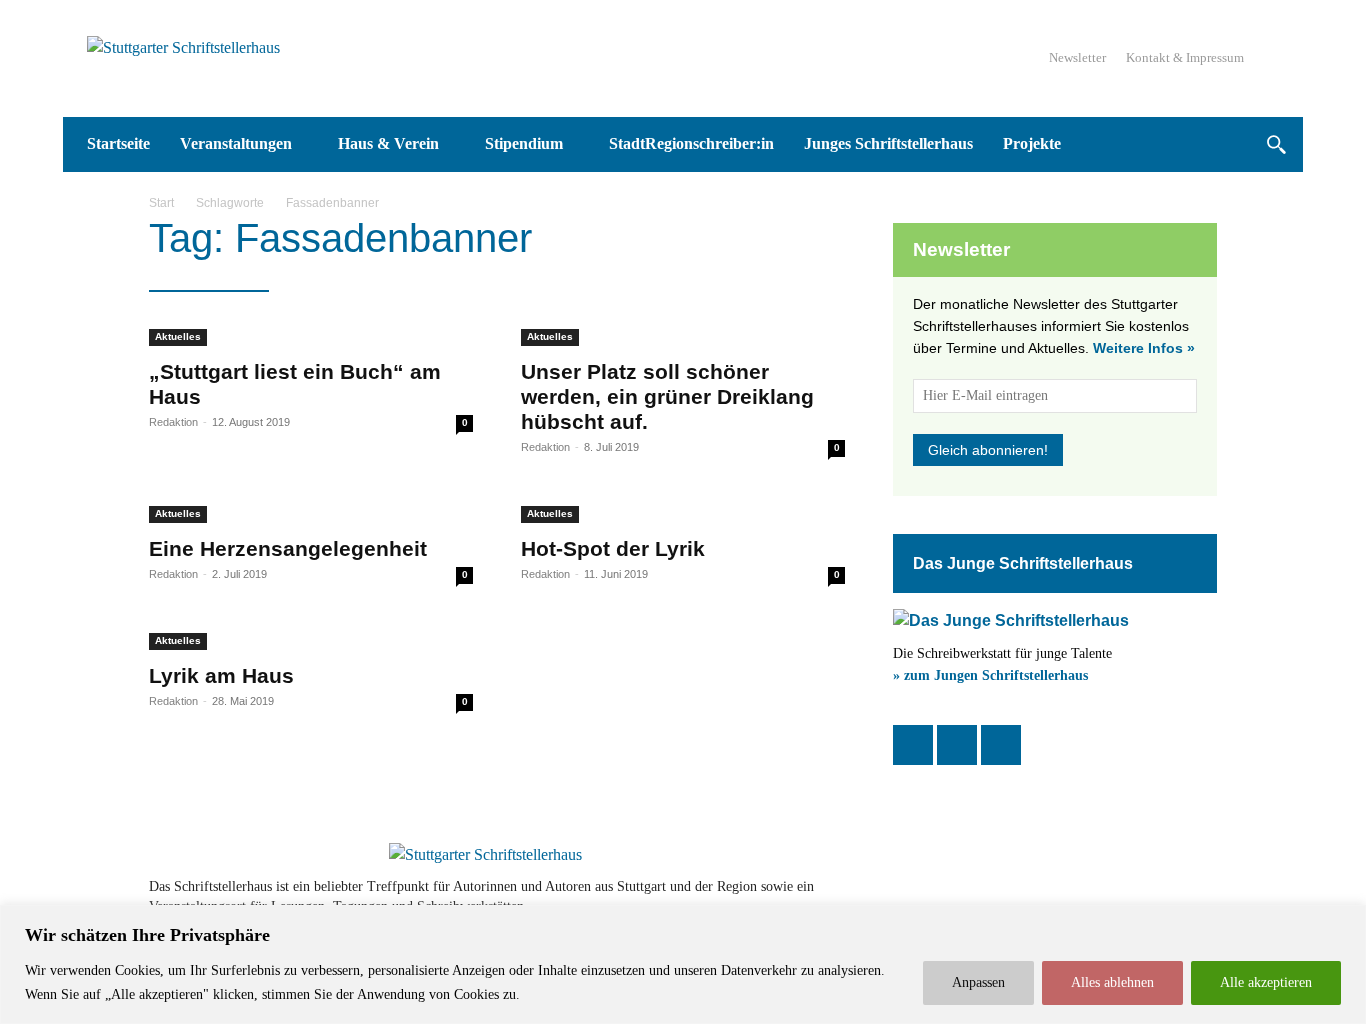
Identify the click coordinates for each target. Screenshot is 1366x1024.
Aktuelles (178, 336)
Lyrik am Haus (221, 675)
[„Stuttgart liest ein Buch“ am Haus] (311, 334)
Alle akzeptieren (1266, 982)
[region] (683, 964)
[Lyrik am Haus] (311, 638)
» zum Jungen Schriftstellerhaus (990, 675)
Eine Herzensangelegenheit (288, 548)
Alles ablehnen (1112, 982)
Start (161, 203)
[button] (1275, 144)
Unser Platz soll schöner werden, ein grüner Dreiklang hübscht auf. (667, 396)
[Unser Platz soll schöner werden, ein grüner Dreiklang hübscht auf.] (683, 334)
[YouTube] (1001, 745)
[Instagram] (957, 745)
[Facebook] (913, 745)
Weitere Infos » (1144, 348)
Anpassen (978, 982)
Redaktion (173, 422)
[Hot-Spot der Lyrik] (683, 511)
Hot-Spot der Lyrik (613, 548)
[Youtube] (1145, 897)
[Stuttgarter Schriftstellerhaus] (485, 855)
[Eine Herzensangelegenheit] (311, 511)
